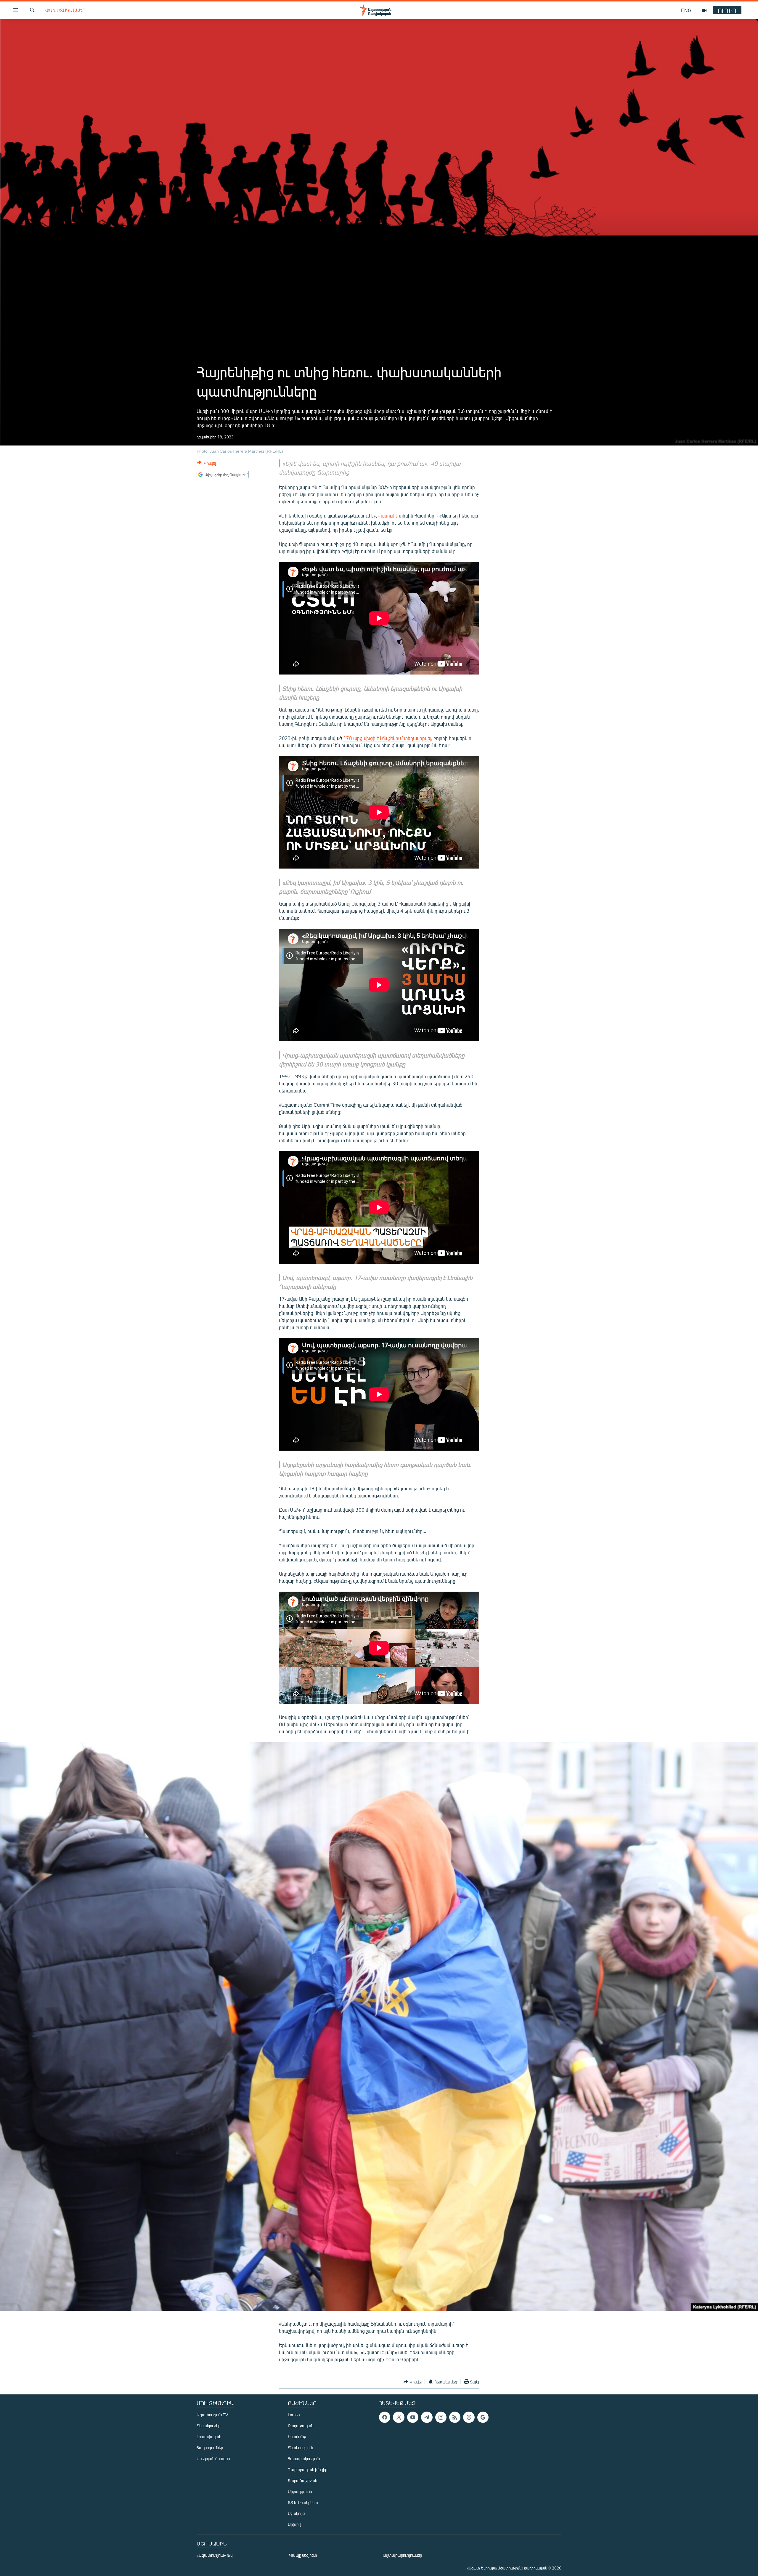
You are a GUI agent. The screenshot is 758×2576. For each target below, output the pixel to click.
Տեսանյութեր (208, 2426)
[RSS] (455, 2417)
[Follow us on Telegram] (427, 2417)
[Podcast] (469, 2417)
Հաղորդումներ (210, 2448)
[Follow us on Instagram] (441, 2417)
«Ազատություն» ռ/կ (215, 2555)
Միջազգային (300, 2491)
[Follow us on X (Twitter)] (399, 2417)
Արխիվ (294, 2524)
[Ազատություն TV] (704, 10)
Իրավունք (297, 2437)
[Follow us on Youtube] (413, 2417)
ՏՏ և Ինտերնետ (303, 2502)
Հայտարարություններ (402, 2555)
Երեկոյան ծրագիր (213, 2459)
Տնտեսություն (300, 2448)
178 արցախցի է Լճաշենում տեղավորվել (387, 738)
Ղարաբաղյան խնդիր (307, 2470)
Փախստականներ (65, 10)
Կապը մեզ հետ (303, 2555)
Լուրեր (294, 2415)
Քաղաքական (301, 2426)
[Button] (206, 464)
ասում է (389, 516)
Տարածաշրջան (302, 2480)
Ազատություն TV (212, 2415)
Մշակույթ (297, 2513)
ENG (686, 10)
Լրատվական (209, 2437)
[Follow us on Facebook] (385, 2417)
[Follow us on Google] (483, 2417)
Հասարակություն (304, 2459)
